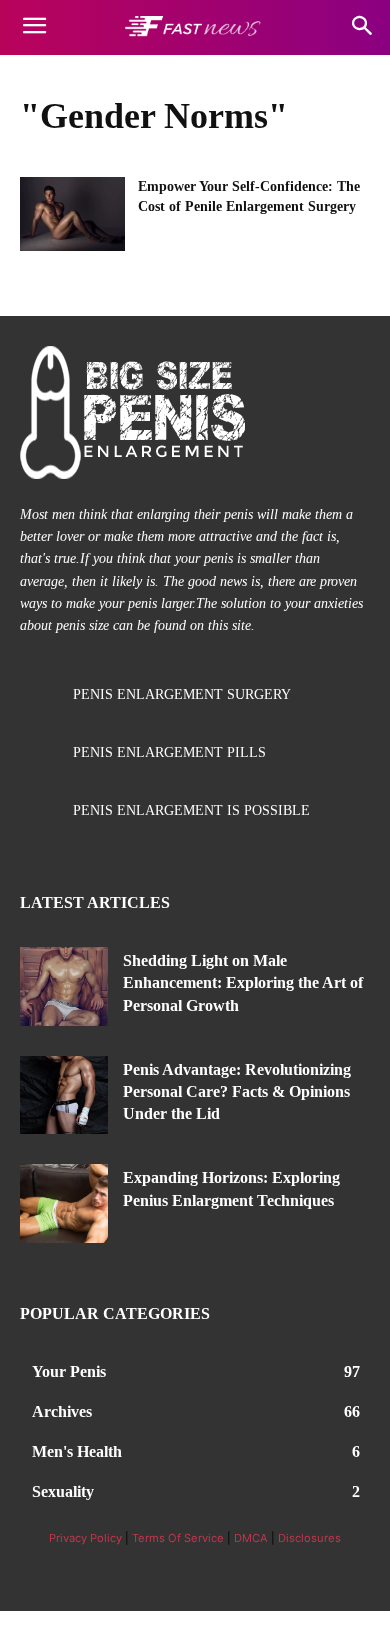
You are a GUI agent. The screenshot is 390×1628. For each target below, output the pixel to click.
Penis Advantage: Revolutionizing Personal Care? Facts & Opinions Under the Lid (237, 1092)
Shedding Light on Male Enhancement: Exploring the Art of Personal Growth (243, 983)
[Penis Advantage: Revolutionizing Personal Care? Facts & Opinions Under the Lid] (64, 1095)
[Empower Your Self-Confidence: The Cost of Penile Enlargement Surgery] (72, 214)
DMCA (251, 1538)
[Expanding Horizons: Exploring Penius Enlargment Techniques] (64, 1203)
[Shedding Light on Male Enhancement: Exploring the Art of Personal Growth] (64, 986)
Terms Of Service (178, 1538)
